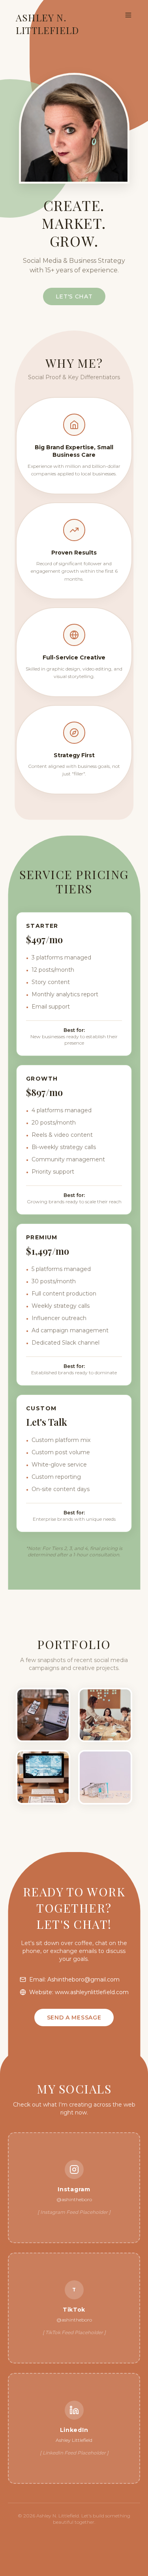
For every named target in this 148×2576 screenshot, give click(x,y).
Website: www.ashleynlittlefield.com (79, 1992)
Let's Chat (74, 296)
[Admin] (74, 2538)
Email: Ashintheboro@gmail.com (74, 1979)
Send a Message (74, 2017)
